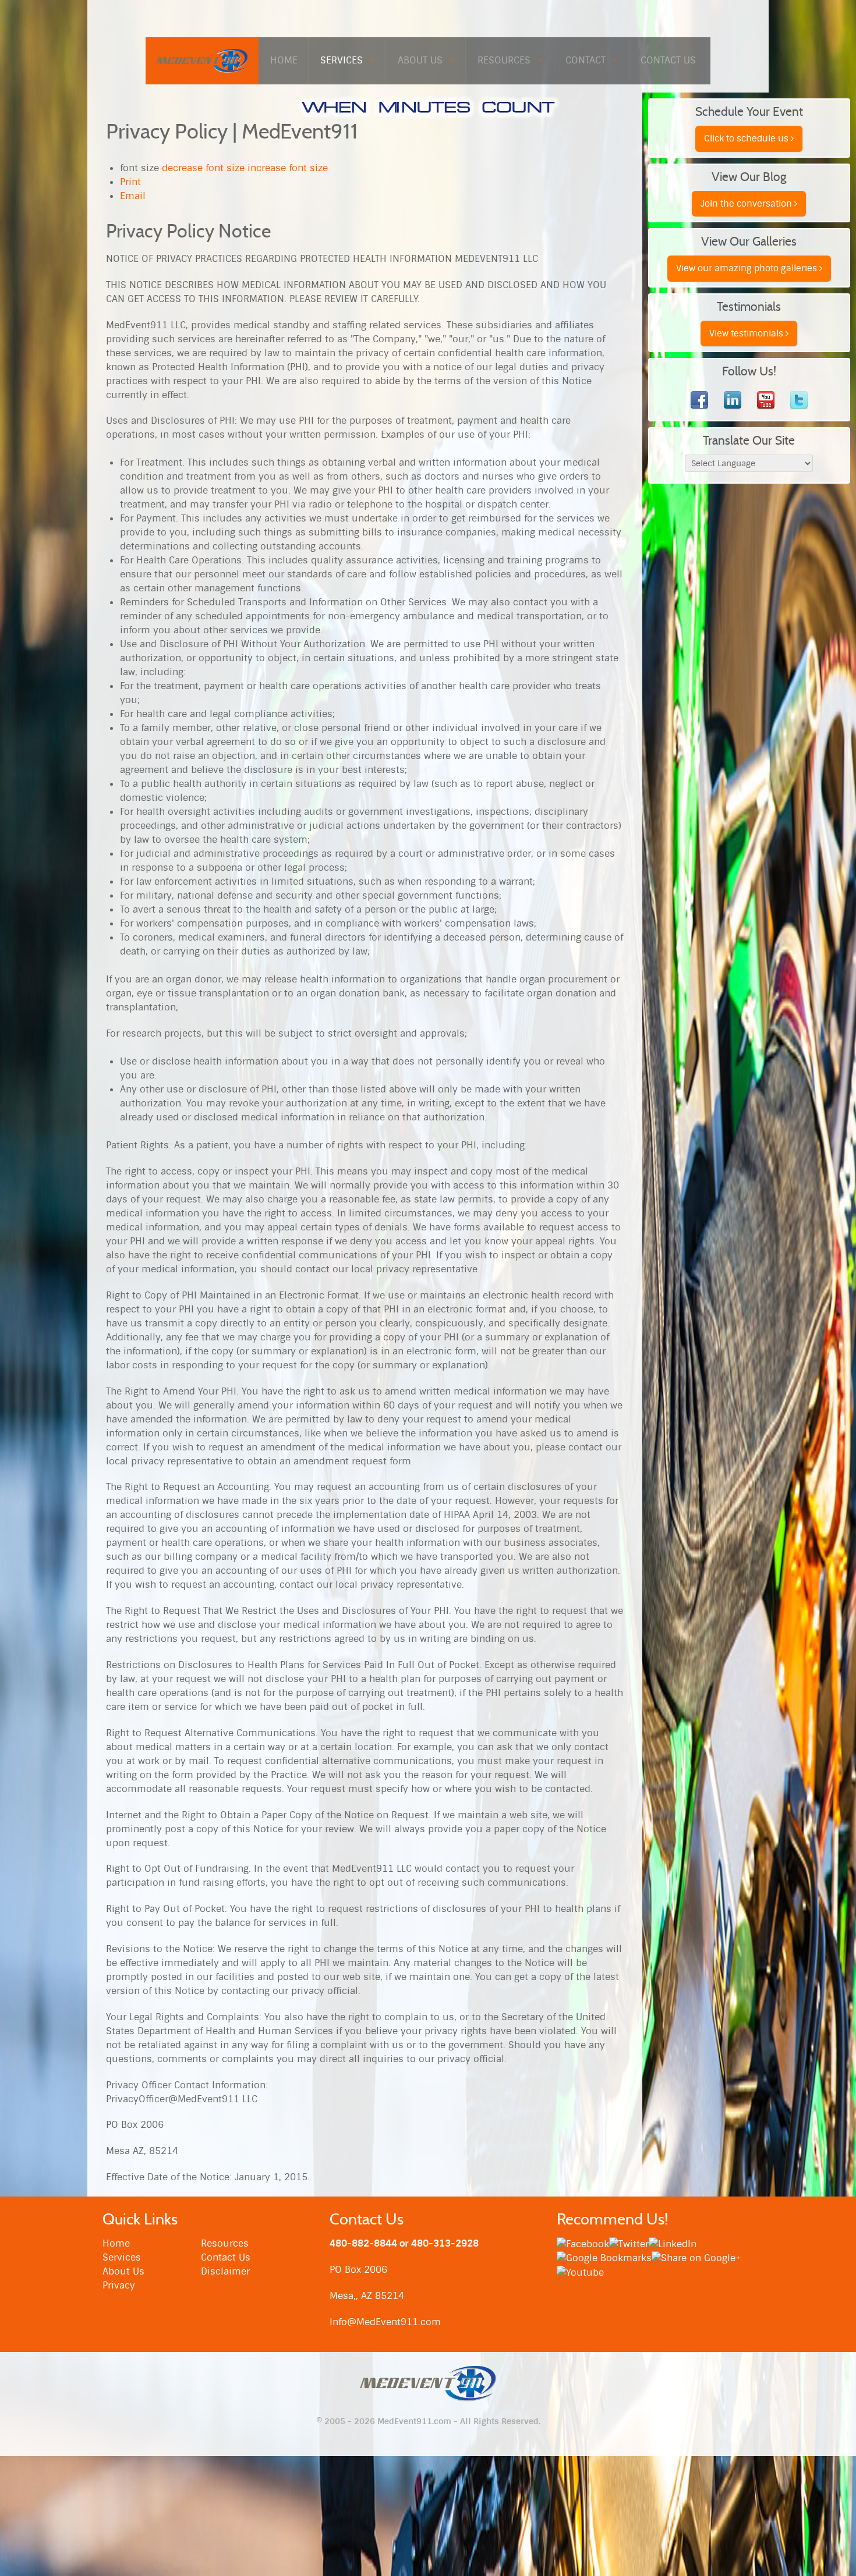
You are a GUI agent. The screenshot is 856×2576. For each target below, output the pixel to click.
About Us (123, 2271)
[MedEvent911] (202, 60)
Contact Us (226, 2257)
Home (116, 2243)
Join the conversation (747, 204)
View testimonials (747, 333)
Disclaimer (225, 2271)
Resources (225, 2243)
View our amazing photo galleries (748, 268)
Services (122, 2257)
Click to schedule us (747, 139)
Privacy (119, 2285)
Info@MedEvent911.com (385, 2322)
